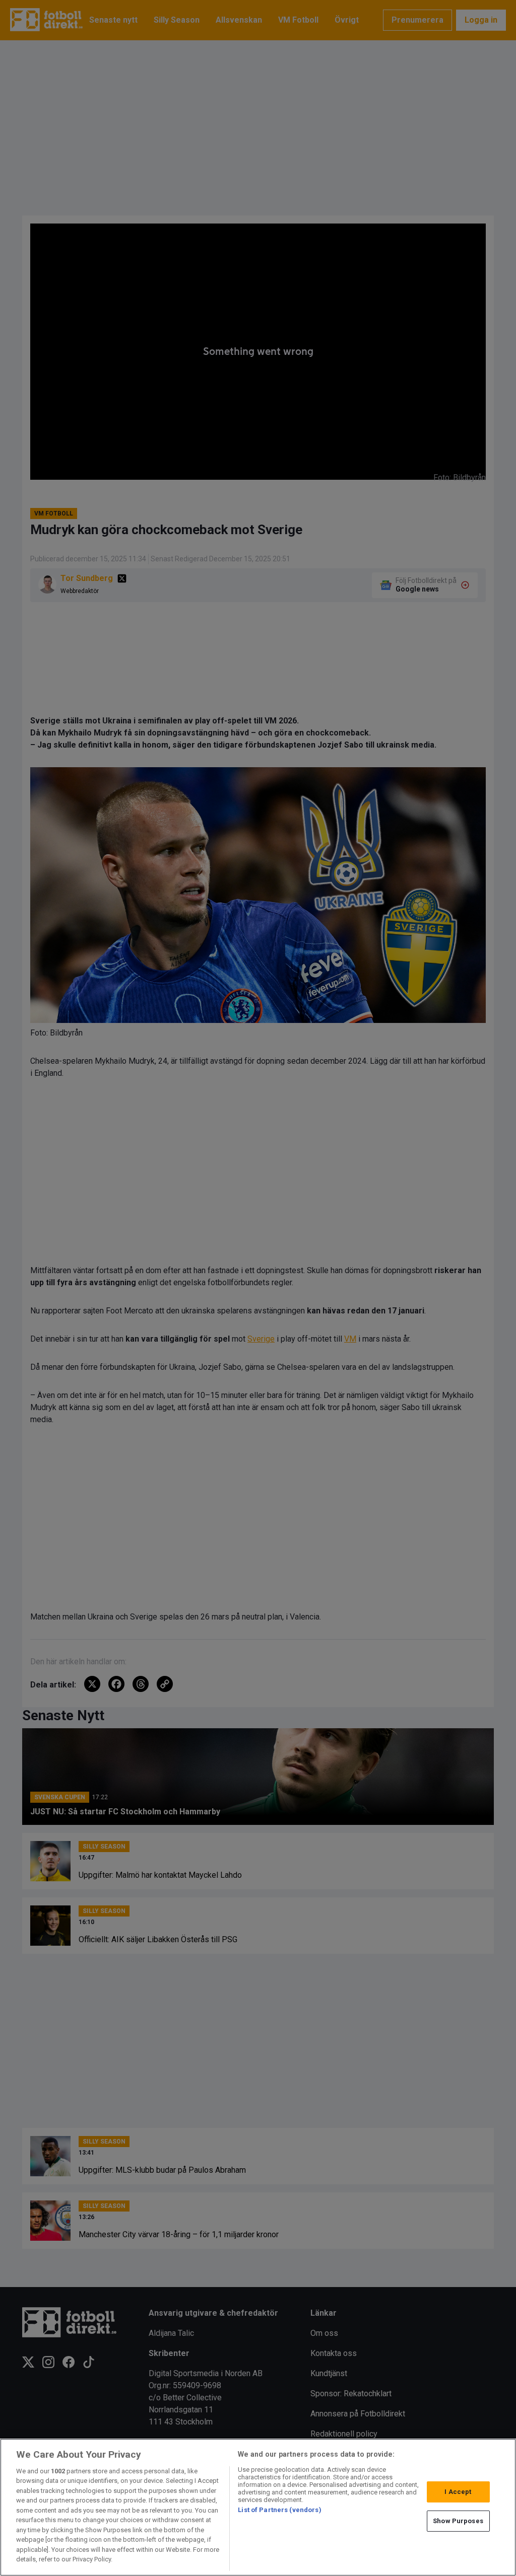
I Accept (458, 2492)
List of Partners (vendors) (279, 2510)
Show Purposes (458, 2521)
